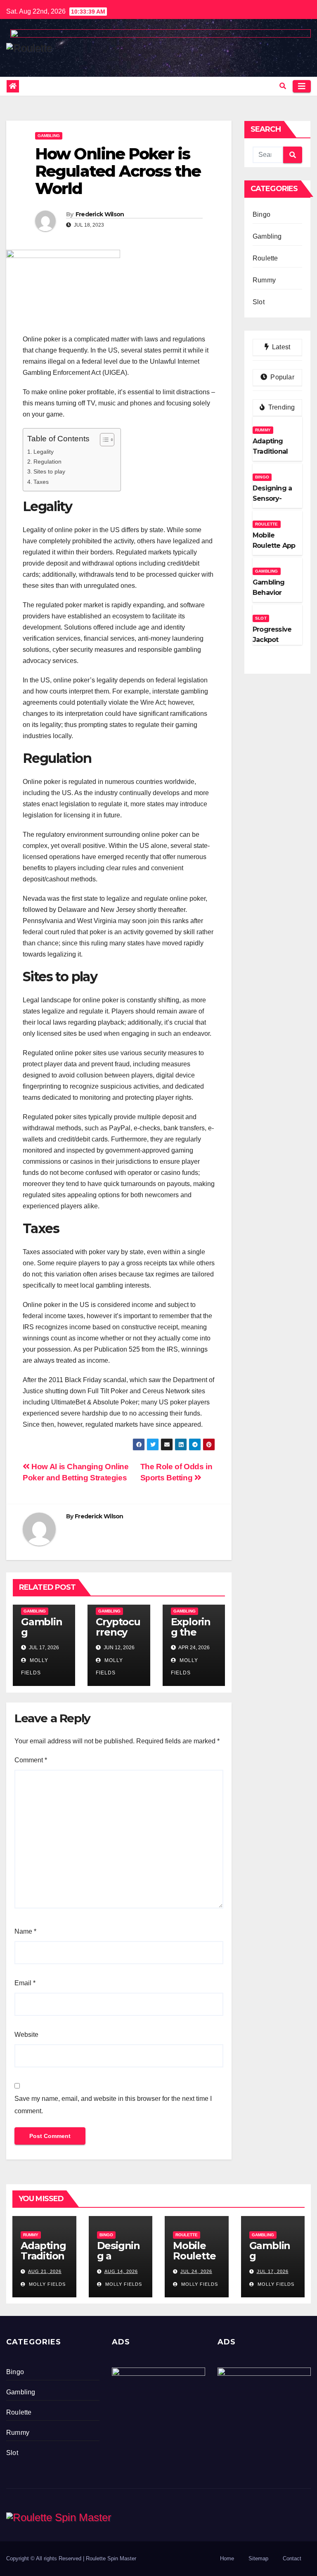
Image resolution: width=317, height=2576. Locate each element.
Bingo (261, 214)
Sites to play (49, 471)
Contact (292, 2558)
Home (227, 2558)
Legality (44, 452)
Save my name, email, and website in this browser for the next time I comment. (113, 2105)
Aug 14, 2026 (121, 2271)
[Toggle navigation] (302, 86)
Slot (259, 302)
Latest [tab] (280, 347)
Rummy (264, 280)
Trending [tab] (281, 407)
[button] (283, 86)
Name (25, 1931)
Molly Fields (46, 2284)
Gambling (49, 136)
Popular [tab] (282, 377)
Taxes (41, 482)
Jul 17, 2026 (273, 2271)
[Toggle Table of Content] (103, 440)
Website (26, 2035)
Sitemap (258, 2558)
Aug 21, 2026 (45, 2271)
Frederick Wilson (100, 214)
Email (25, 1983)
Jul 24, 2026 (196, 2271)
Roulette (265, 258)
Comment (31, 1760)
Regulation (47, 462)
